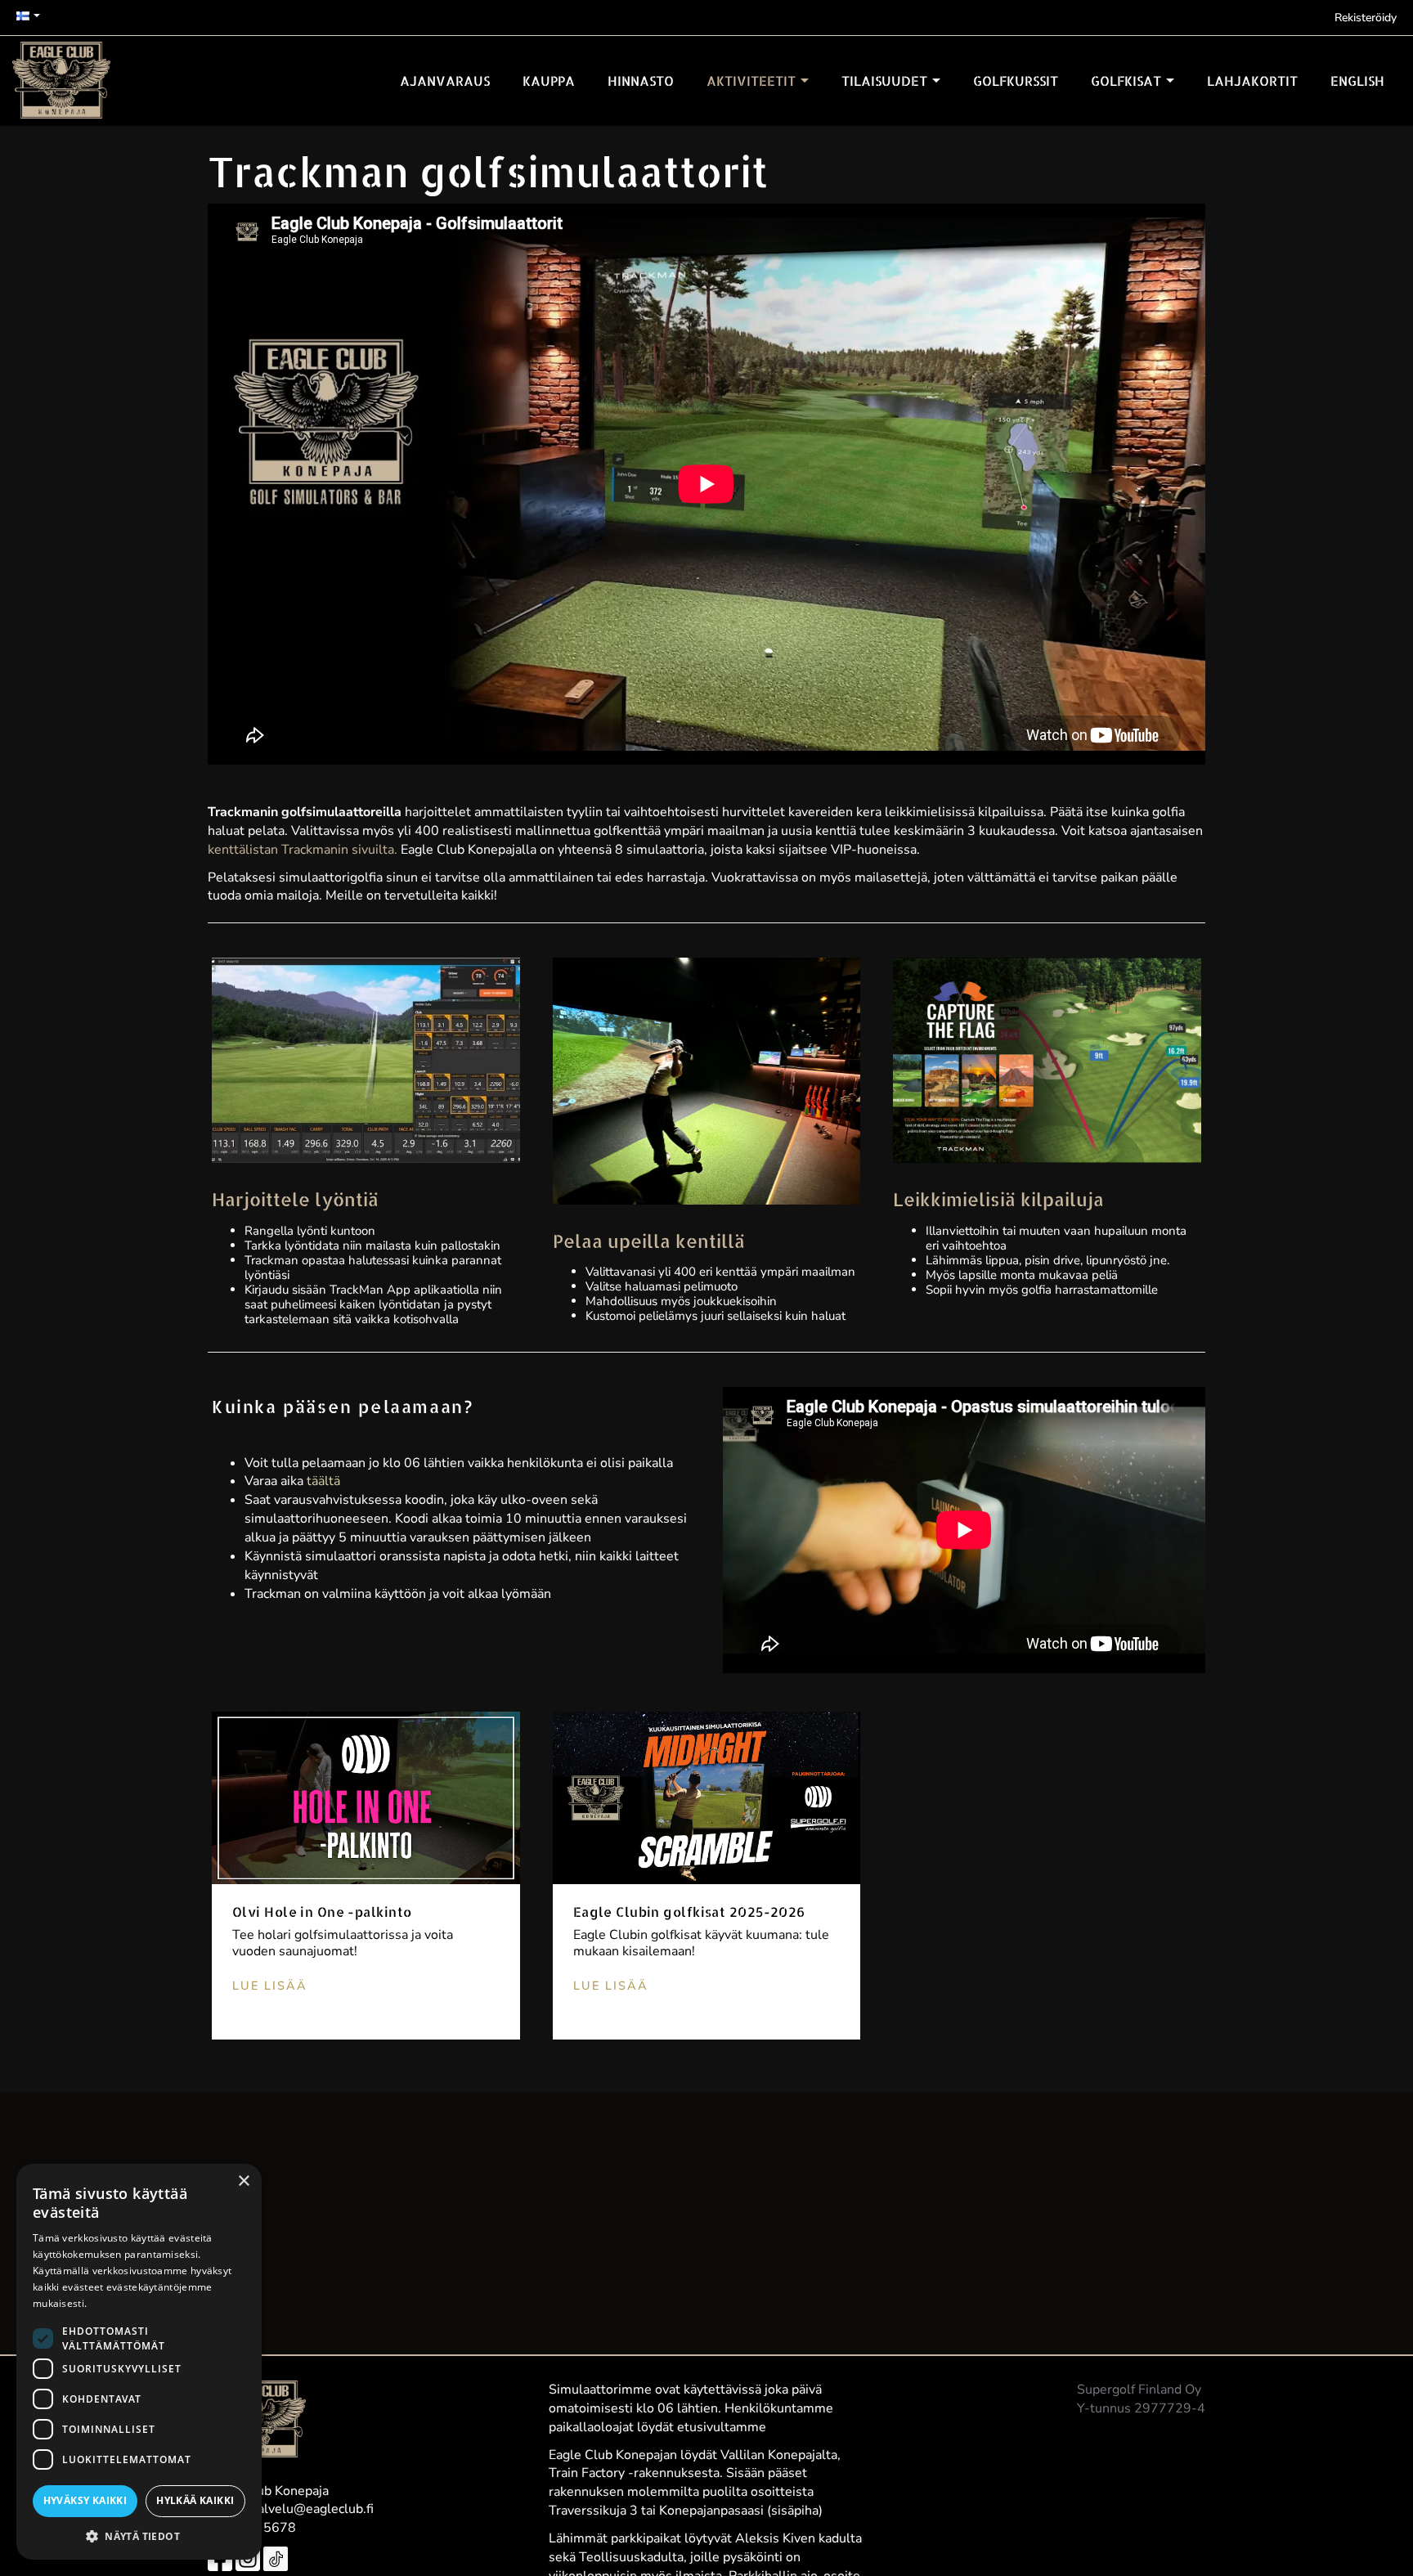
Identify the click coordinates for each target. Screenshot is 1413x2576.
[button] (139, 2536)
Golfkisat (1128, 81)
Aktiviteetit (753, 81)
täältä (323, 1481)
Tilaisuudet (886, 81)
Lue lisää (270, 1986)
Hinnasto (641, 81)
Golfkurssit (1016, 81)
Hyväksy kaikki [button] (85, 2500)
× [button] (243, 2181)
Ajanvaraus (445, 81)
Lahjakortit (1252, 81)
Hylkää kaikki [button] (195, 2500)
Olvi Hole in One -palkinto (322, 1912)
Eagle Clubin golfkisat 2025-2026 (689, 1912)
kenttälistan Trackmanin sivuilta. (303, 850)
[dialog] (139, 2362)
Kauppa (549, 81)
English (1357, 81)
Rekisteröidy (1366, 18)
